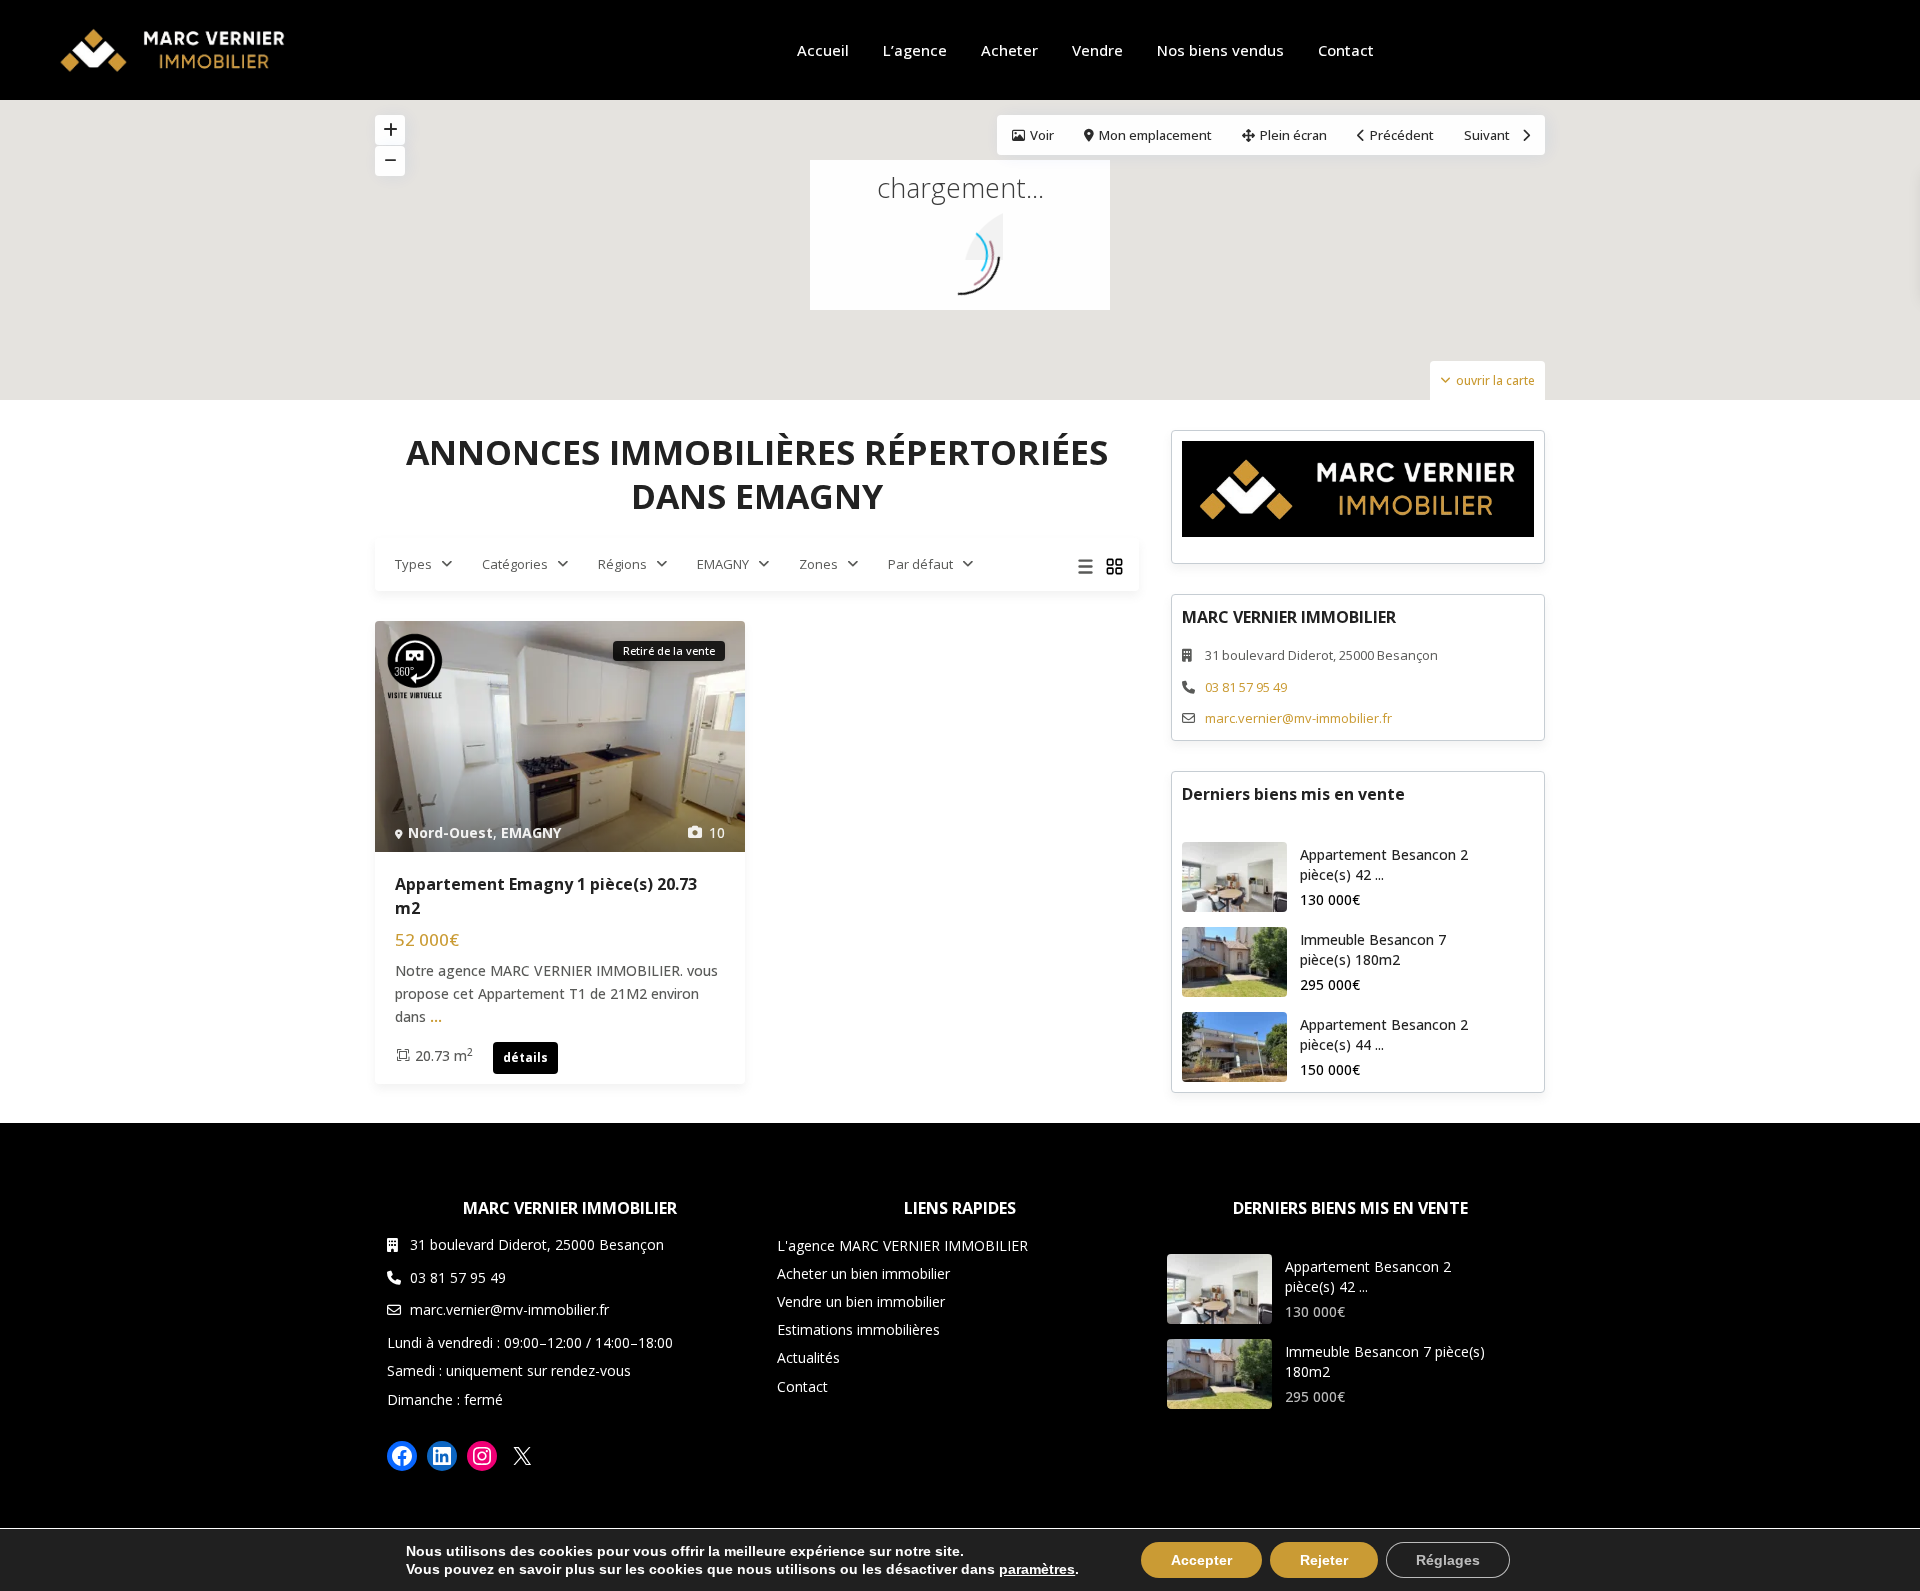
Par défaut (920, 564)
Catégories (515, 564)
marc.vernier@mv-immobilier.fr (1298, 718)
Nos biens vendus (1220, 50)
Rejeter (1324, 1560)
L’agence (915, 50)
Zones (818, 564)
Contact (1346, 50)
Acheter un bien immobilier (863, 1273)
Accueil (823, 50)
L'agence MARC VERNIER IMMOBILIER (902, 1245)
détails (525, 1057)
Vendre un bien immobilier (861, 1301)
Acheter (1009, 50)
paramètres (1037, 1569)
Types (413, 564)
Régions (622, 564)
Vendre (1097, 50)
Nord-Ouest (450, 832)
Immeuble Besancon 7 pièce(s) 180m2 (1373, 949)
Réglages (1448, 1560)
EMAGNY (723, 564)
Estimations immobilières (858, 1329)
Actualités (808, 1357)
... (436, 1016)
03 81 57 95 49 (1246, 687)
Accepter (1201, 1560)
